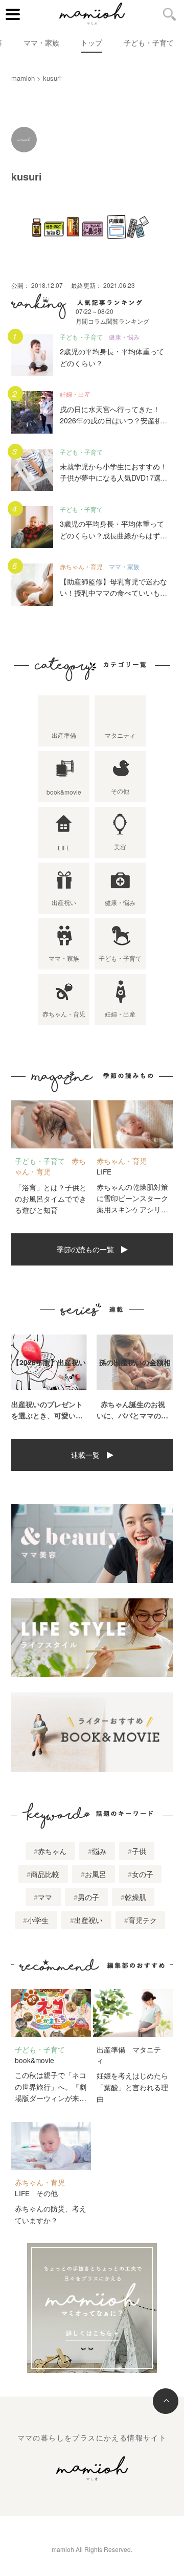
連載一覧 (85, 1455)
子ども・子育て (149, 42)
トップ (91, 42)
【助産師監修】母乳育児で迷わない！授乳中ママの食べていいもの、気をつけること (113, 593)
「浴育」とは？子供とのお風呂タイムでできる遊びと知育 (51, 1199)
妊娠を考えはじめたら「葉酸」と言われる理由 (132, 2087)
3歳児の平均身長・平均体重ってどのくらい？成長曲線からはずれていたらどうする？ (113, 535)
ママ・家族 (41, 42)
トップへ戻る (166, 2401)
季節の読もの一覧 (85, 1249)
